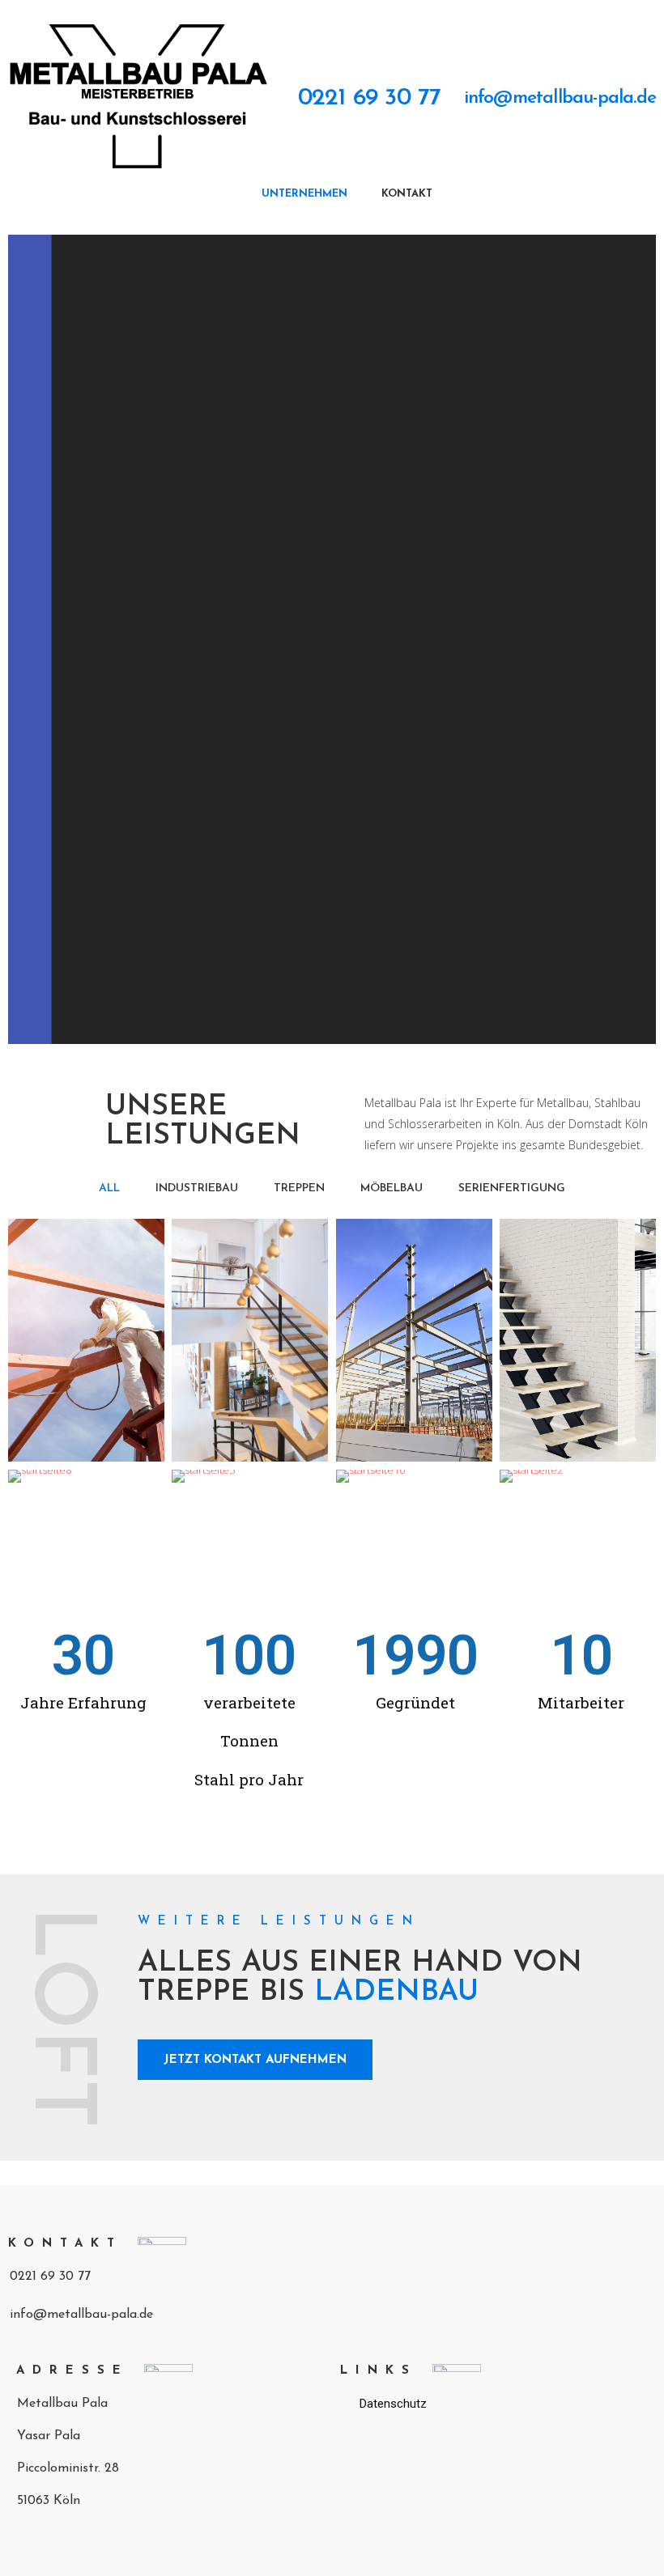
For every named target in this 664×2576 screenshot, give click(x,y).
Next (632, 640)
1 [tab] (324, 1032)
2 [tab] (340, 1032)
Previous (32, 640)
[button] (356, 99)
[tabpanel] (332, 639)
